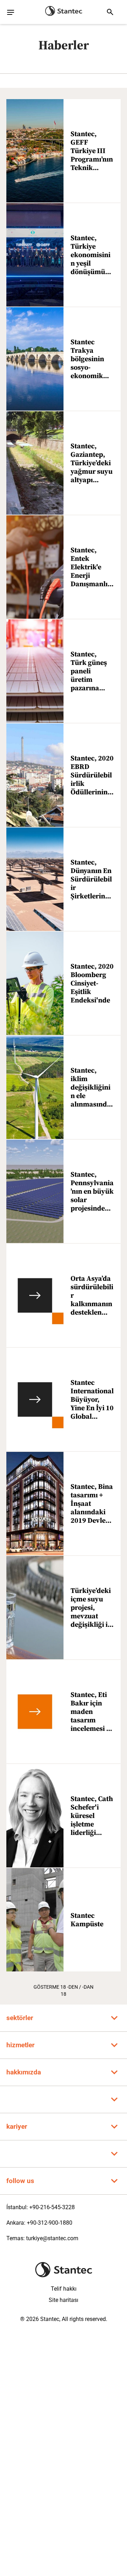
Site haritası (64, 2300)
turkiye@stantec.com (52, 2238)
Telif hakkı (64, 2289)
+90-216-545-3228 (52, 2207)
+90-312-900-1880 (50, 2223)
